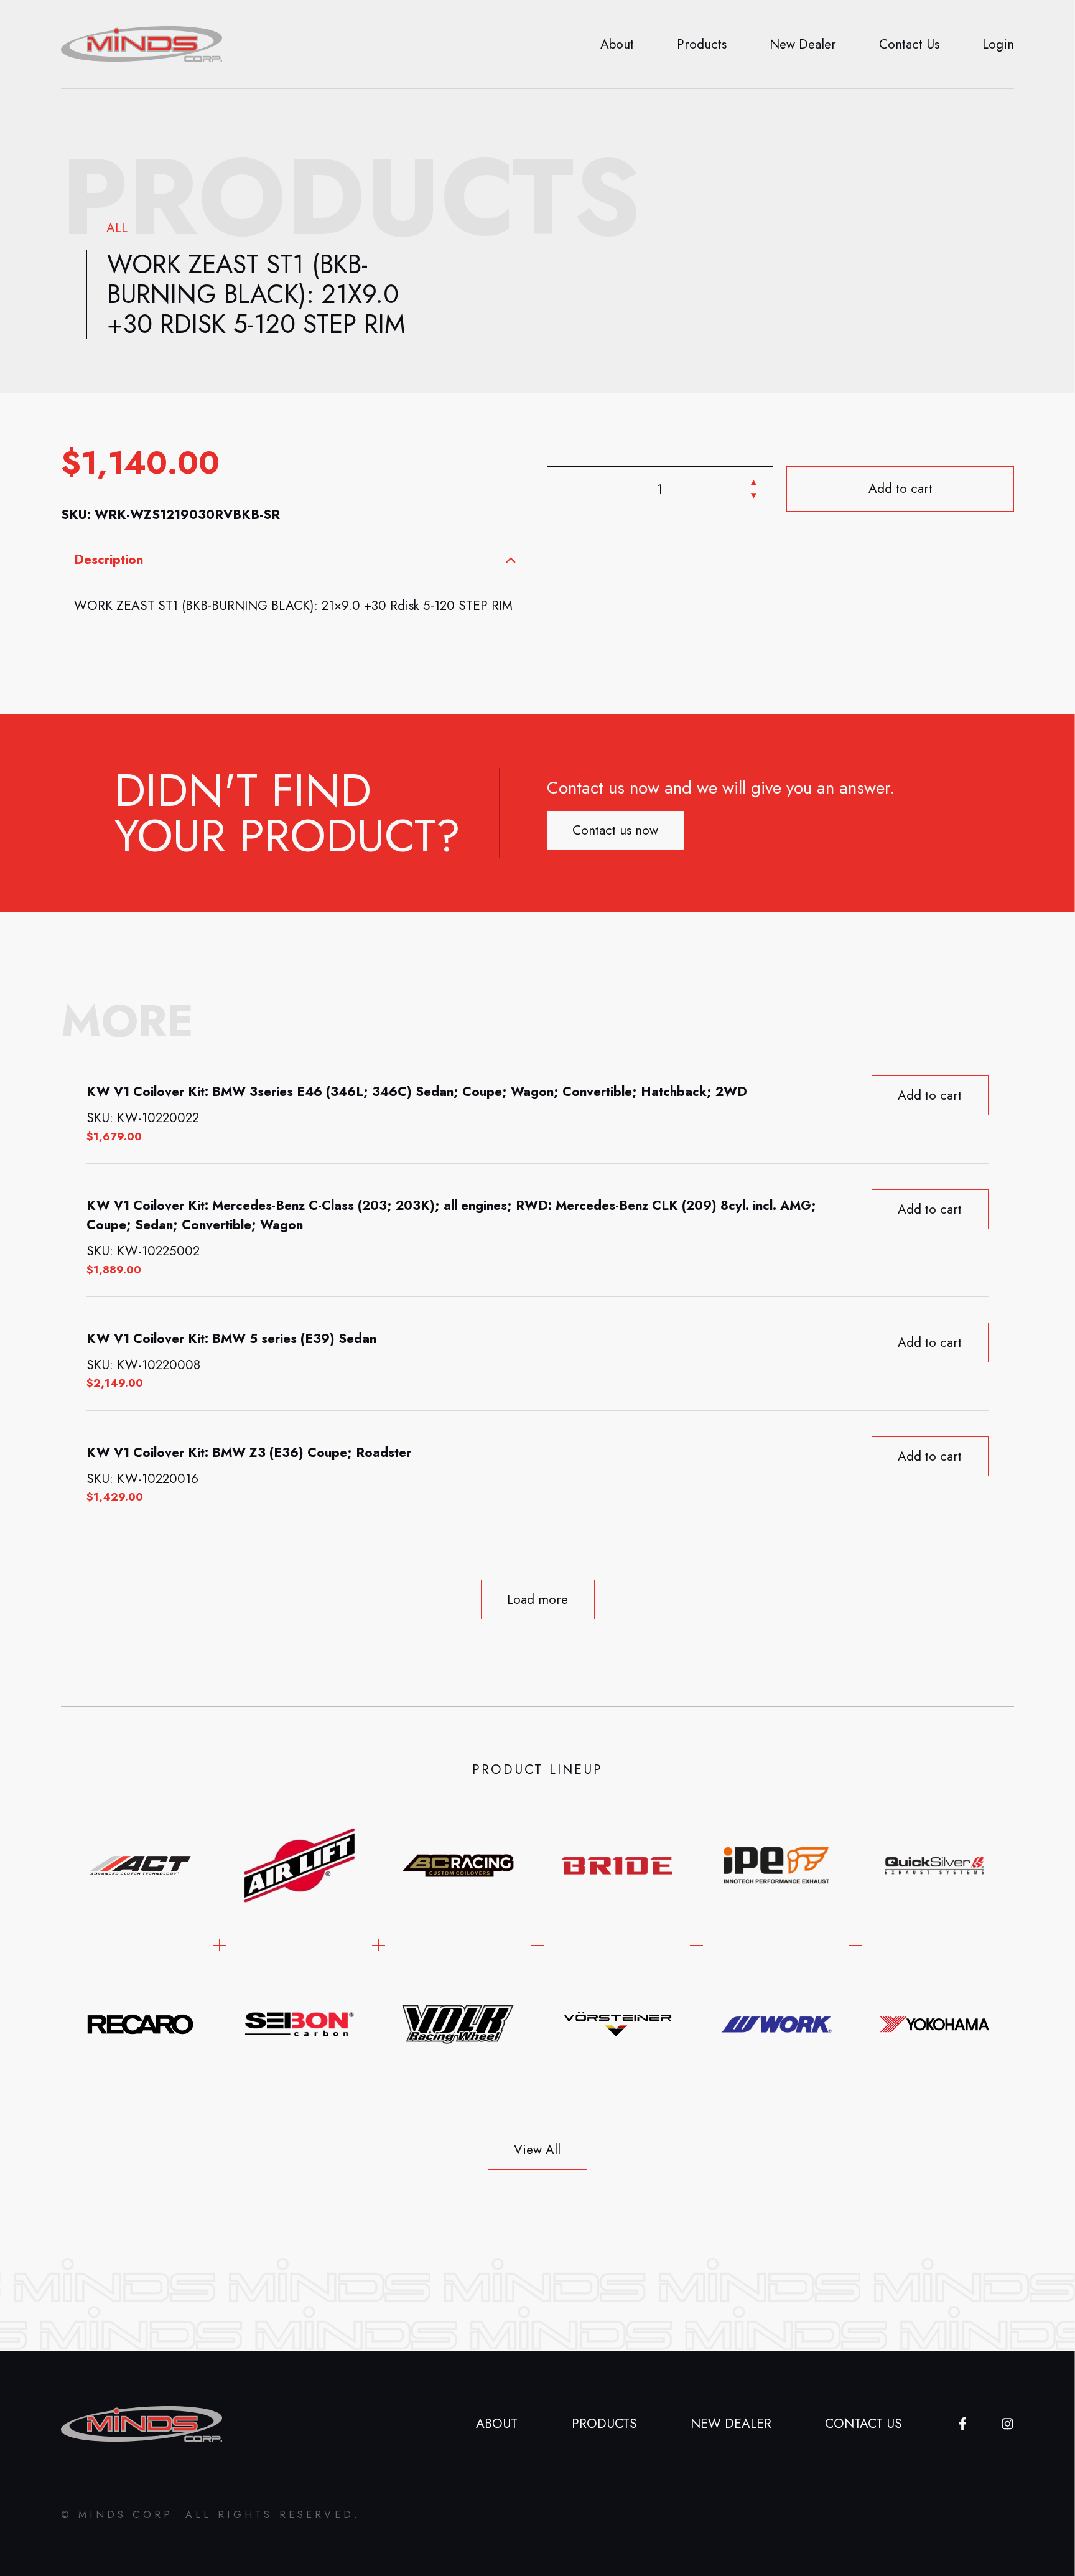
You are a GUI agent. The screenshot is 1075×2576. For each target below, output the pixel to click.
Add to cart (900, 489)
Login (998, 44)
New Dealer (803, 44)
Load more (537, 1599)
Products (702, 44)
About (617, 44)
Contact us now (615, 830)
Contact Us (909, 44)
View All (537, 2150)
